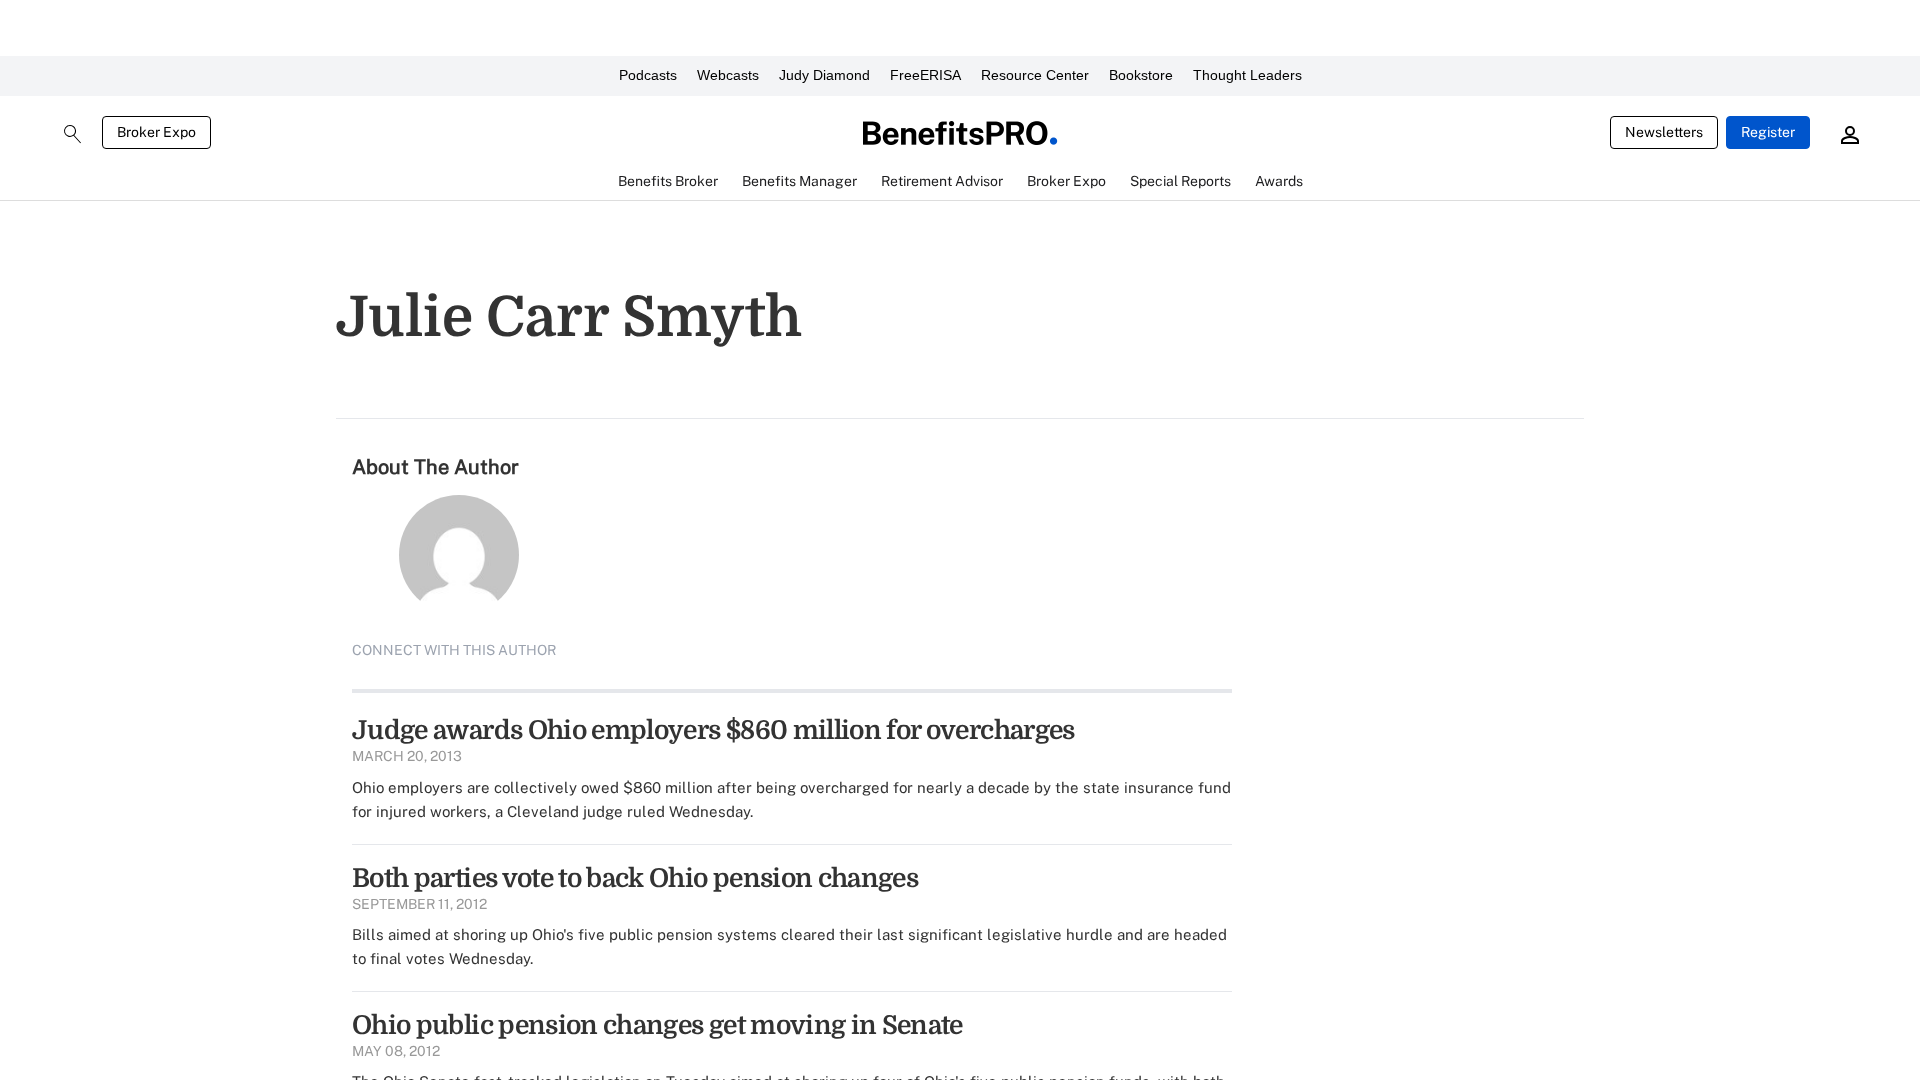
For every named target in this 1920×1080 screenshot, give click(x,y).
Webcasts (728, 75)
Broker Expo (156, 132)
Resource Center (1035, 75)
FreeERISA (925, 75)
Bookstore (1141, 75)
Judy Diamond (824, 75)
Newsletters (1664, 132)
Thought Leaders (1247, 75)
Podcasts (648, 75)
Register (1768, 132)
